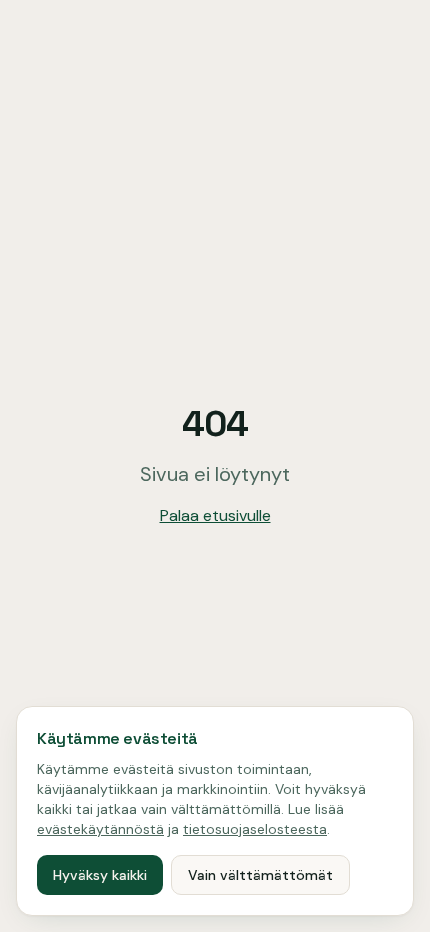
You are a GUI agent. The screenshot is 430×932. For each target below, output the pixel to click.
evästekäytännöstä (100, 829)
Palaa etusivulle (215, 515)
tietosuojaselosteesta (255, 829)
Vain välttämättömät (260, 875)
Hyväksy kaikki (100, 875)
